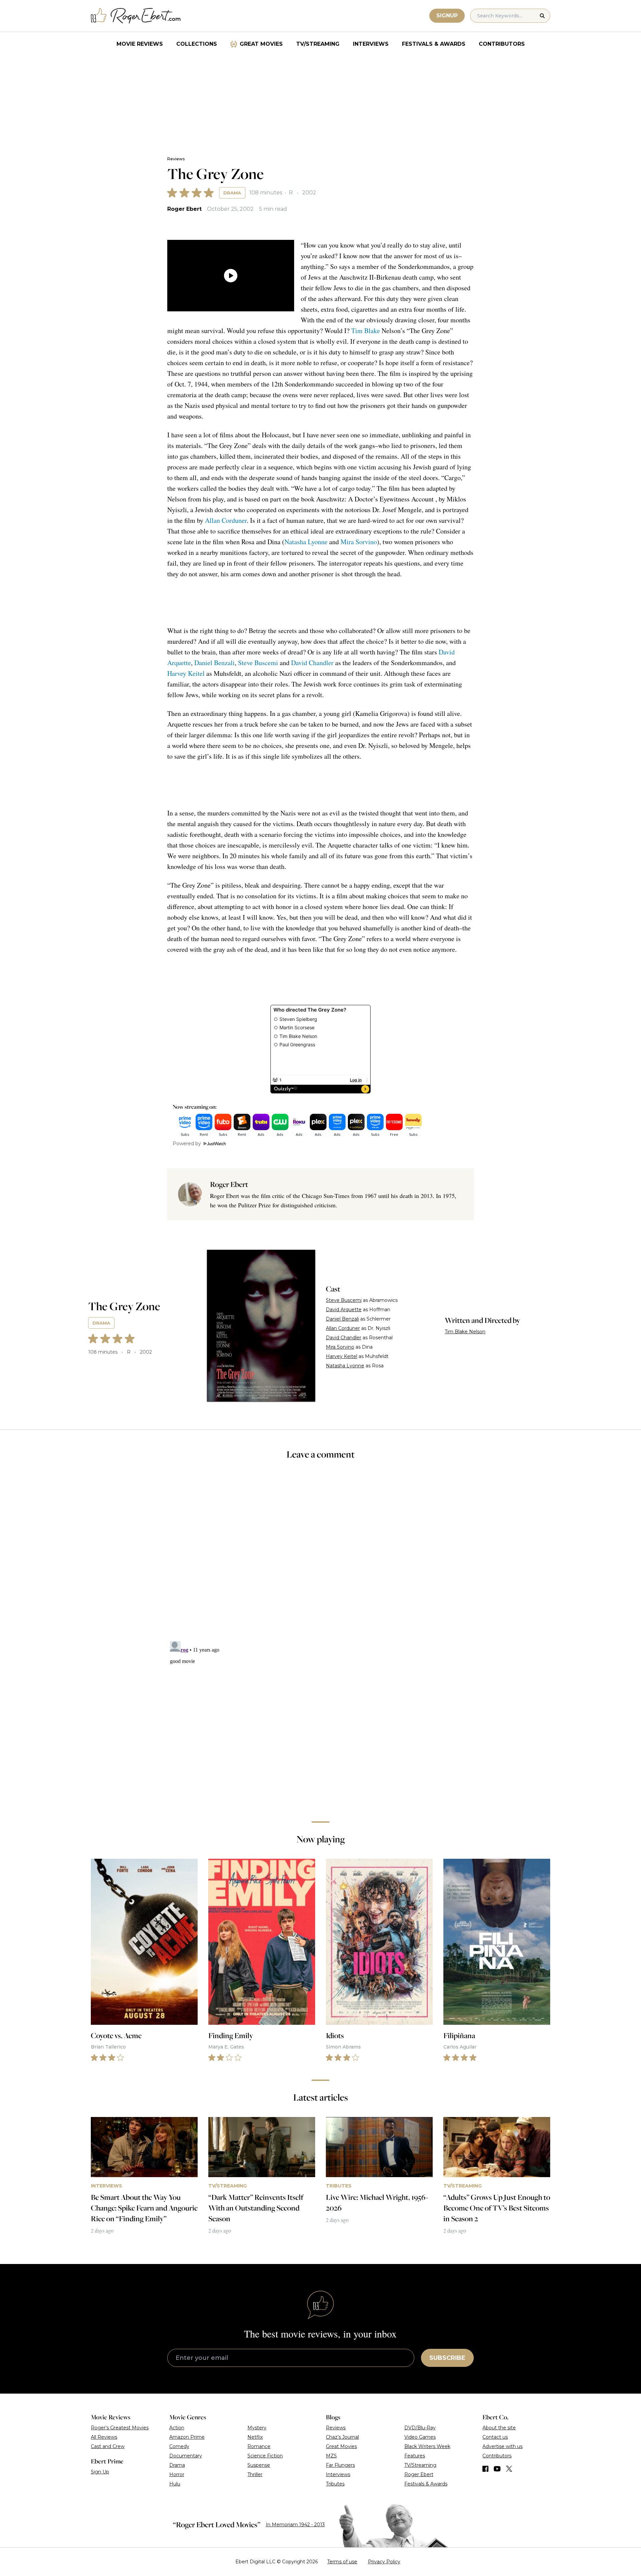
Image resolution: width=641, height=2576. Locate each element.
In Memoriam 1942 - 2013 (295, 2525)
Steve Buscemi (258, 663)
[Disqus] (320, 1722)
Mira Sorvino (359, 542)
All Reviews (104, 2437)
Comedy (179, 2446)
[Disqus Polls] (320, 1555)
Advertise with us (502, 2446)
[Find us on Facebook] (485, 2469)
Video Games (420, 2437)
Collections (197, 44)
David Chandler (312, 663)
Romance (259, 2446)
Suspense (259, 2465)
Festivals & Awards (434, 44)
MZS (331, 2456)
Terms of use (342, 2562)
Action (177, 2428)
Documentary (186, 2456)
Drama (232, 193)
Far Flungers (340, 2465)
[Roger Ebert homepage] (136, 16)
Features (415, 2456)
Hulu (175, 2484)
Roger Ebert (184, 209)
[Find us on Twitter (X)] (509, 2469)
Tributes (335, 2484)
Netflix (255, 2437)
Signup (447, 16)
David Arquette (344, 1310)
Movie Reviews (140, 44)
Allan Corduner (226, 520)
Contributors (502, 44)
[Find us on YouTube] (497, 2469)
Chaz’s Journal (342, 2437)
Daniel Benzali (215, 663)
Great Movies (261, 44)
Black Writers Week (427, 2446)
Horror (177, 2474)
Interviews (371, 44)
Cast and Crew (108, 2446)
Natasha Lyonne (306, 542)
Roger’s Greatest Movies (120, 2428)
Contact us (495, 2437)
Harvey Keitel (186, 673)
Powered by (187, 1144)
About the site (499, 2428)
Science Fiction (265, 2456)
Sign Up (100, 2472)
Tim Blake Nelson (465, 1332)
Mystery (257, 2428)
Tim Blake (366, 331)
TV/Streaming (318, 44)
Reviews (176, 159)
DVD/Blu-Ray (420, 2428)
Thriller (255, 2474)
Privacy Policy (384, 2562)
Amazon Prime (187, 2437)
